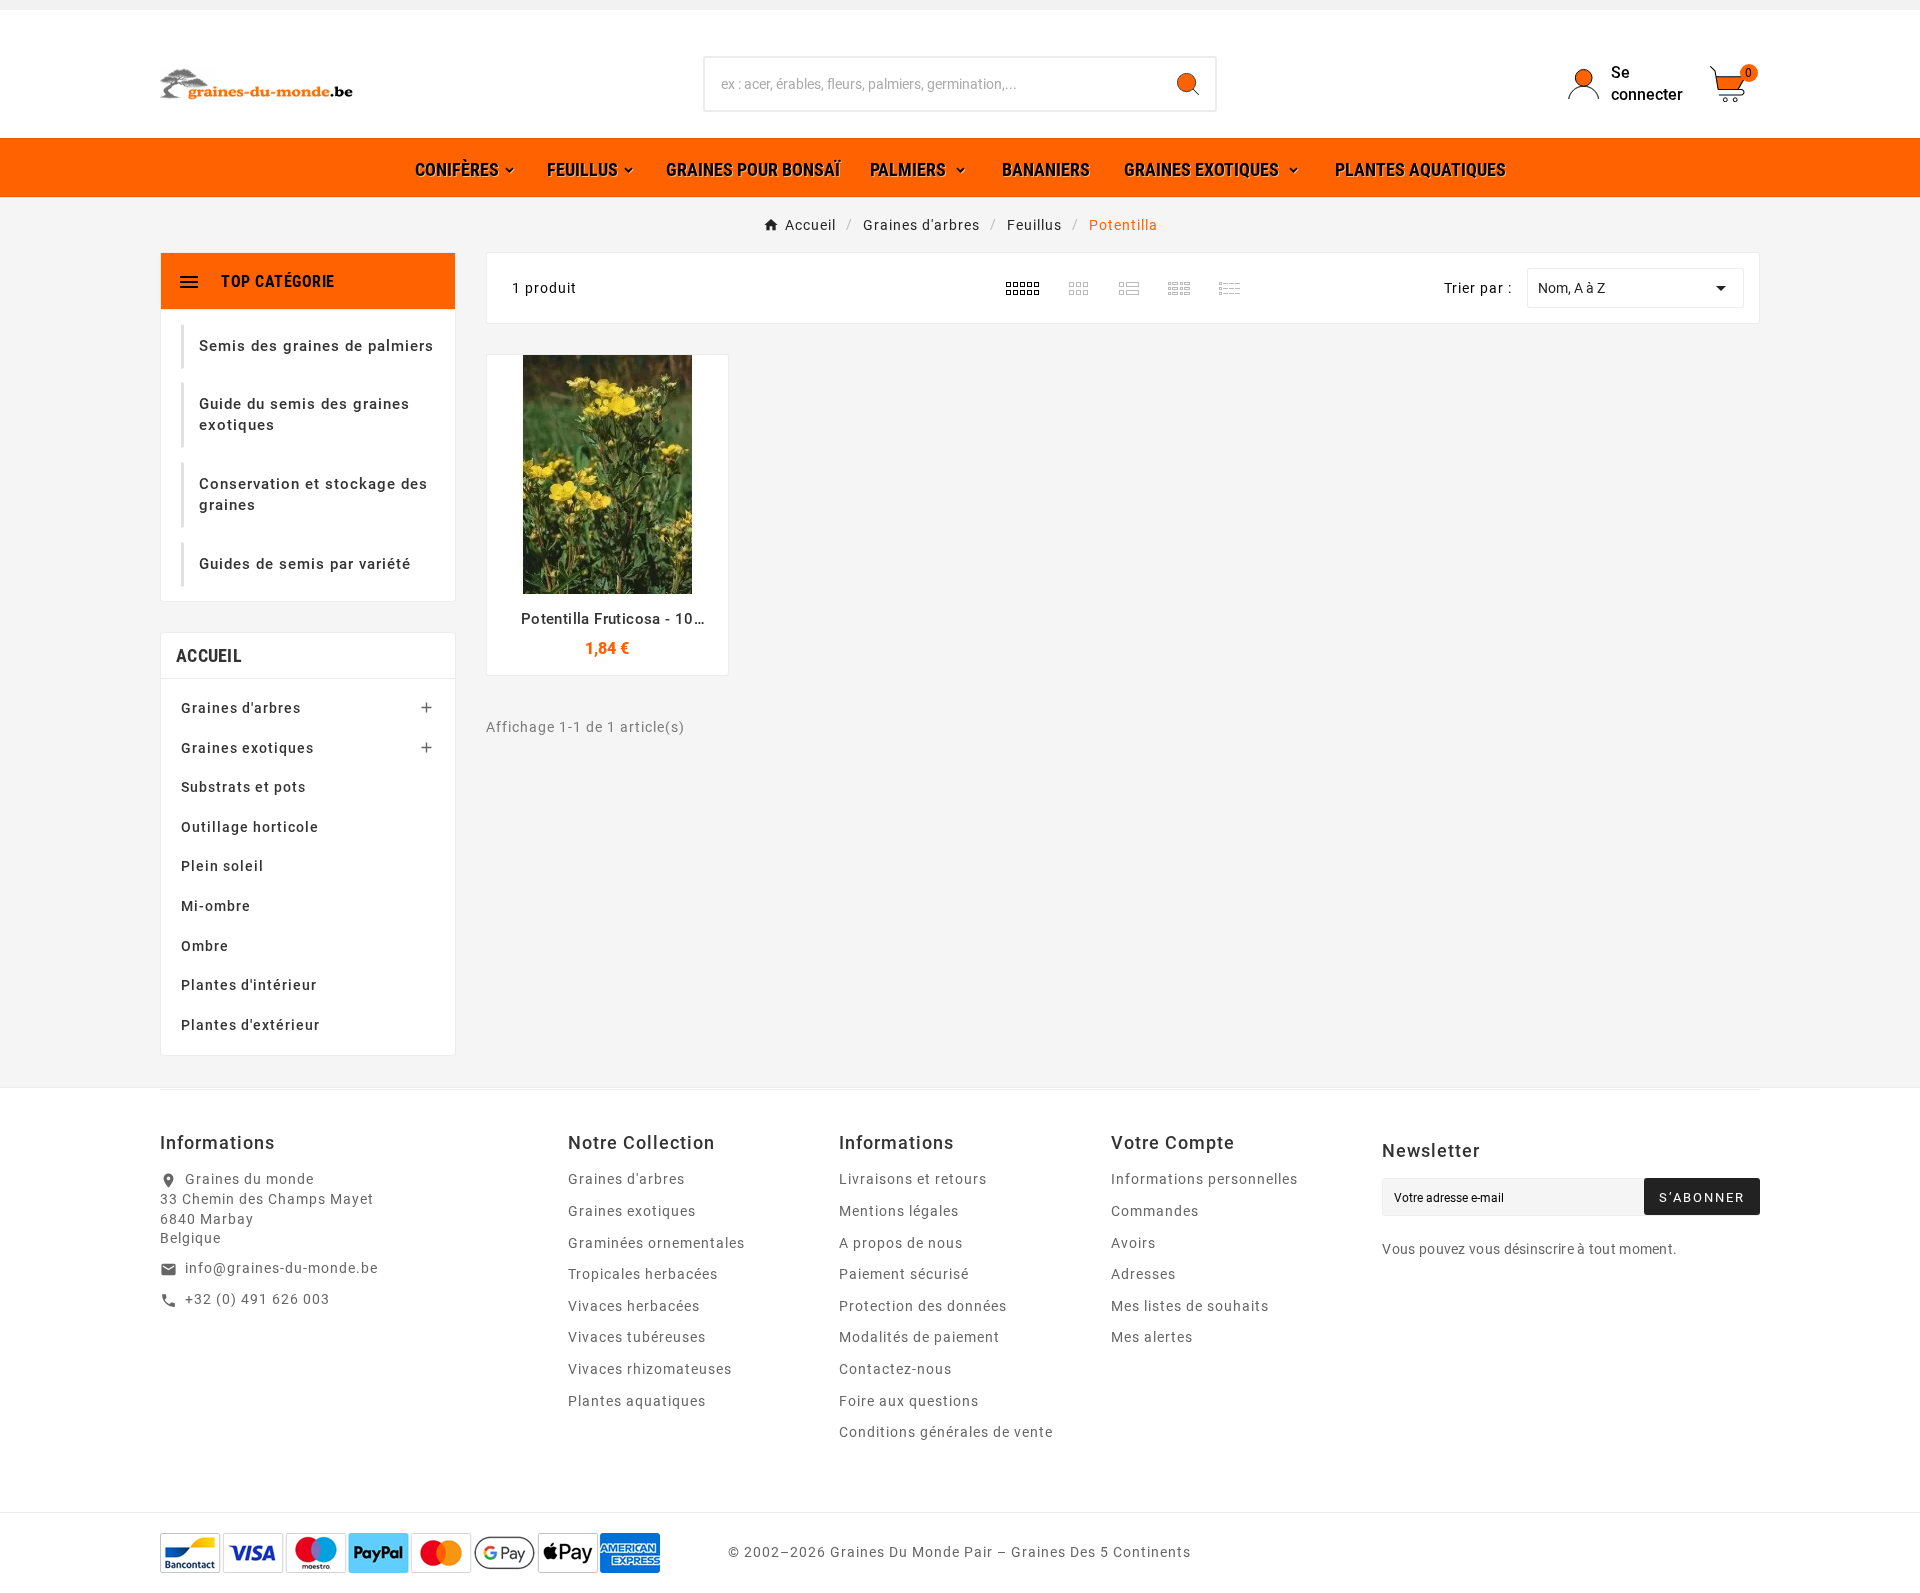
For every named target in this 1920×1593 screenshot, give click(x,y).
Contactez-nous (895, 1369)
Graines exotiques (247, 748)
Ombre (205, 946)
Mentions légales (899, 1211)
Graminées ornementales (656, 1243)
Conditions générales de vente (946, 1432)
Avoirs (1133, 1243)
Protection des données (923, 1306)
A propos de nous (901, 1243)
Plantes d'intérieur (249, 985)
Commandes (1155, 1211)
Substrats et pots (243, 787)
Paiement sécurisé (904, 1274)
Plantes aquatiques (637, 1401)
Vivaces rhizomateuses (650, 1369)
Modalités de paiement (919, 1337)
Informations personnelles (1204, 1179)
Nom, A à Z (1635, 288)
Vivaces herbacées (634, 1306)
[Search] (1188, 84)
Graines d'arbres (241, 708)
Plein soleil (222, 866)
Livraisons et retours (913, 1179)
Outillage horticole (250, 827)
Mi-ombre (216, 906)
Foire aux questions (909, 1401)
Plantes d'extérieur (250, 1025)
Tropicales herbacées (643, 1274)
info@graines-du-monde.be (281, 1268)
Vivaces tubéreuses (637, 1337)
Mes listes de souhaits (1190, 1306)
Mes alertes (1152, 1337)
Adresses (1143, 1274)
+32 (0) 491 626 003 (257, 1299)
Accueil (209, 655)
